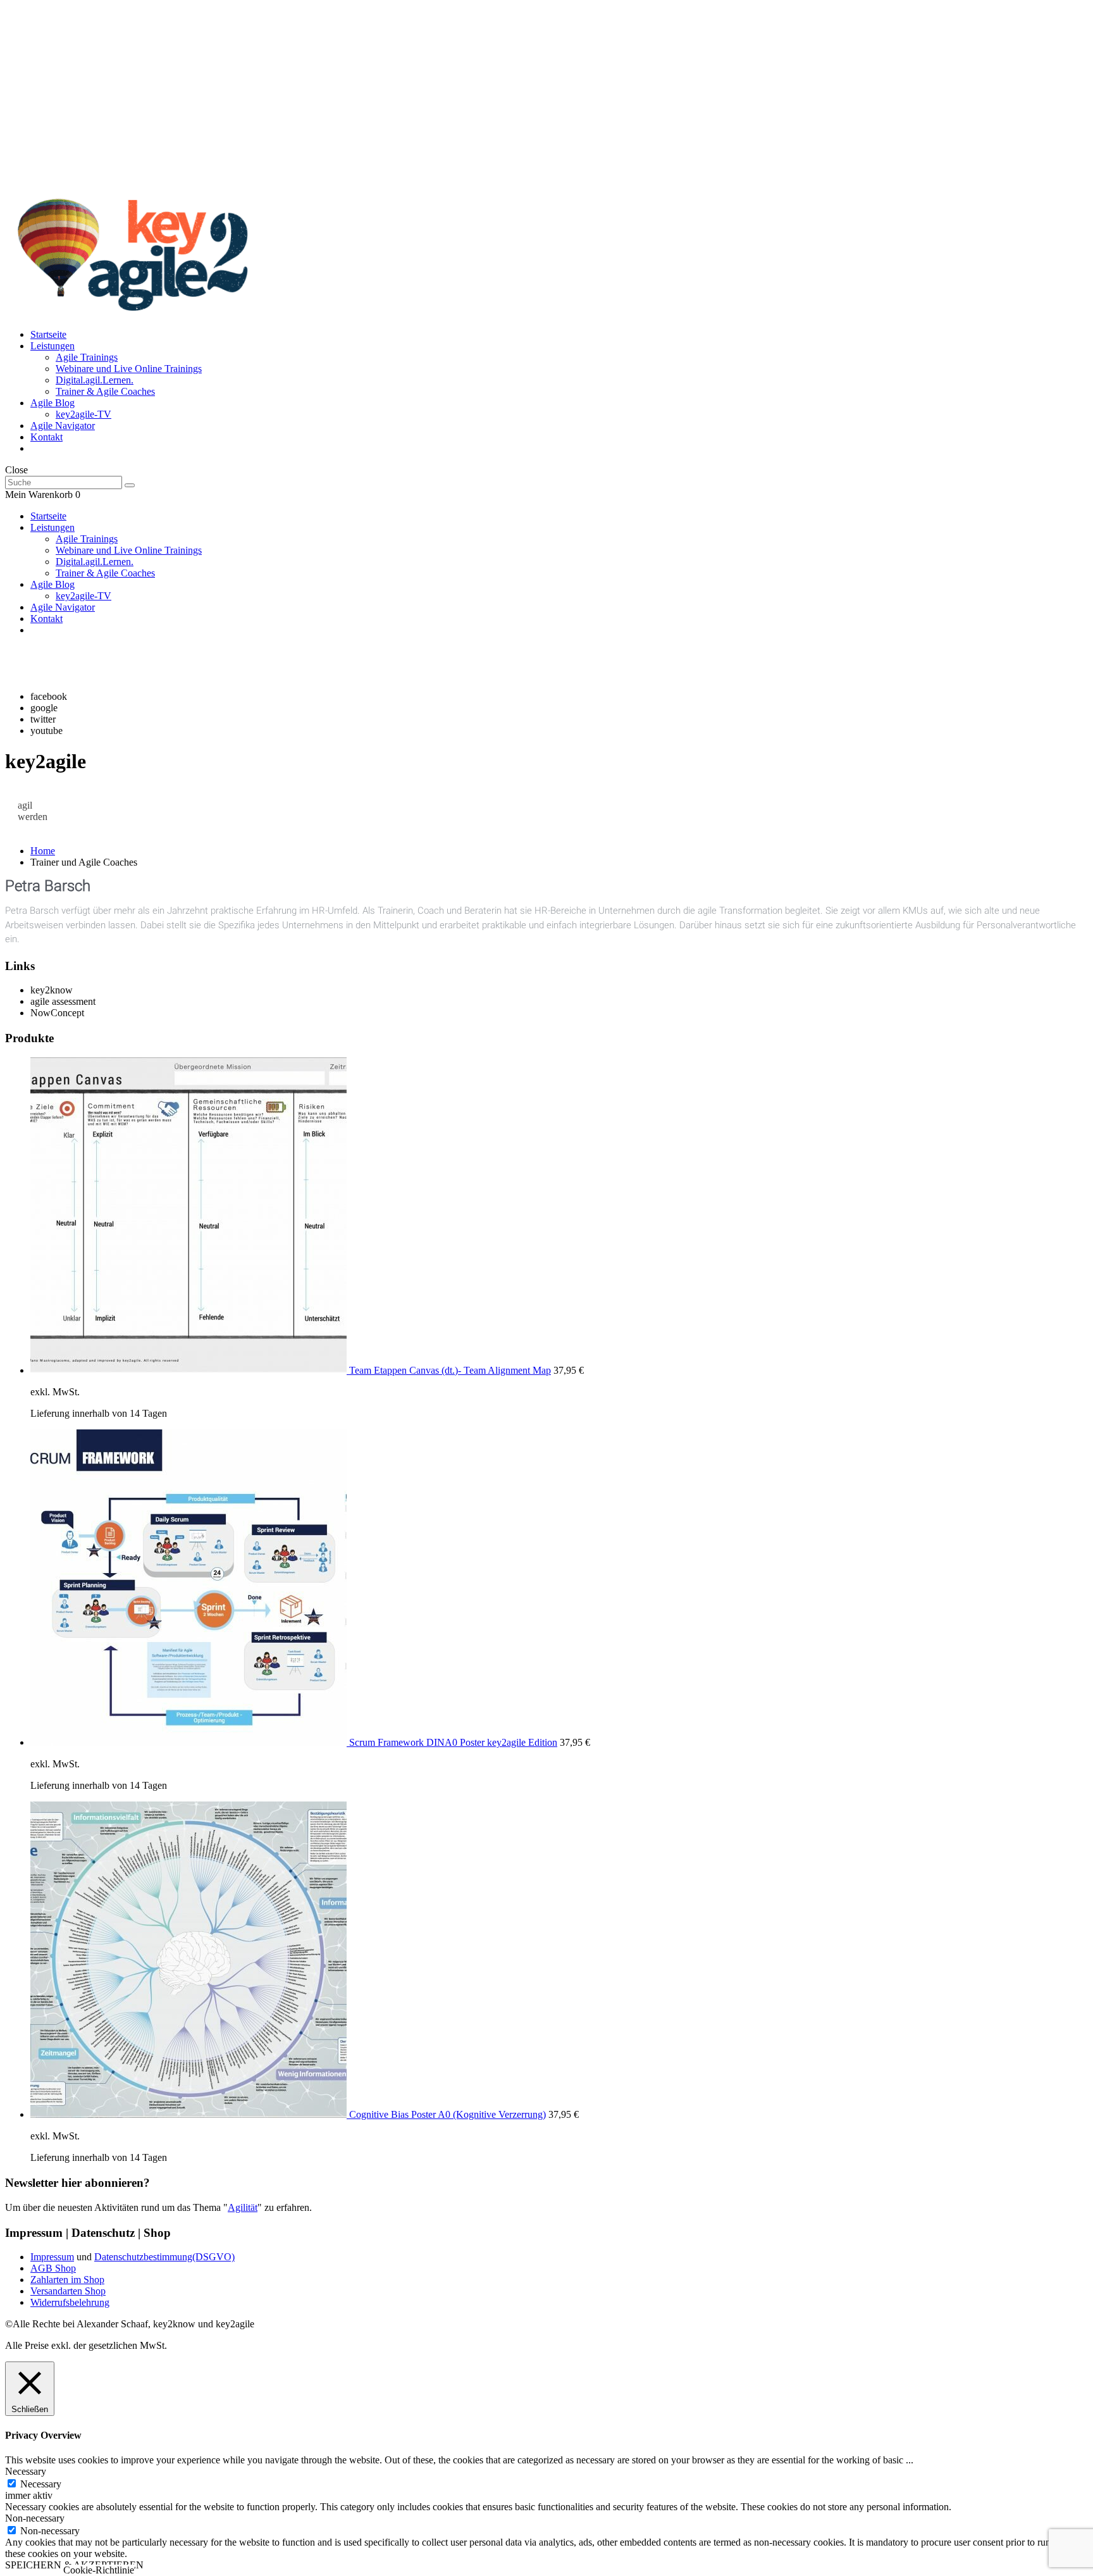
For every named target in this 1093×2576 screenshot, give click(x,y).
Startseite (48, 334)
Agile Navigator (63, 426)
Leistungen (52, 346)
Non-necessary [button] (35, 2518)
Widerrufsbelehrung (70, 2302)
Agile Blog (52, 403)
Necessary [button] (26, 2471)
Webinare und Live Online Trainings (129, 369)
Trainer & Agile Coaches (105, 391)
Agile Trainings (87, 357)
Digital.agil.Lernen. (95, 380)
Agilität (243, 2207)
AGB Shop (53, 2268)
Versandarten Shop (68, 2291)
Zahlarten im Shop (67, 2280)
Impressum (52, 2257)
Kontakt (46, 437)
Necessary (41, 2484)
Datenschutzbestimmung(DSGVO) (164, 2257)
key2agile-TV (83, 414)
